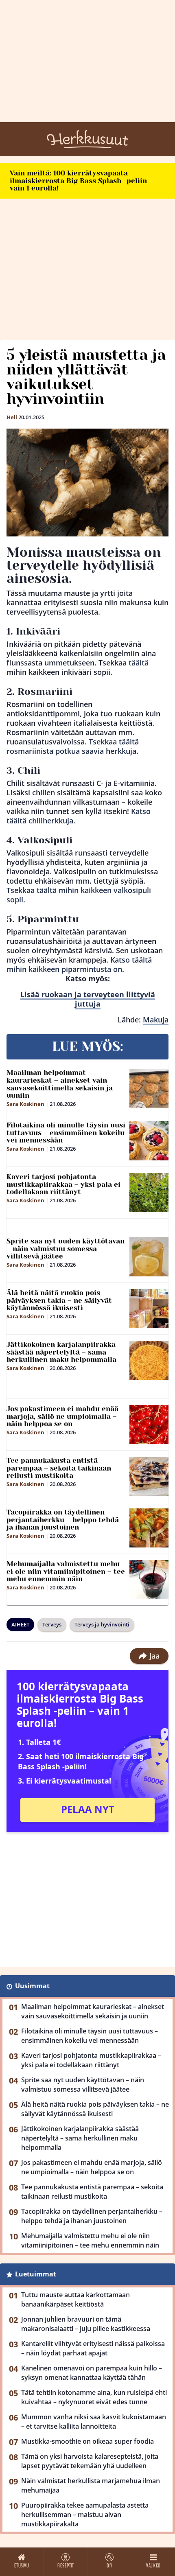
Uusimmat (32, 1986)
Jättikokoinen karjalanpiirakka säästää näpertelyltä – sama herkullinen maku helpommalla (61, 1352)
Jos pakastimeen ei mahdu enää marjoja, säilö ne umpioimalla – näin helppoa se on (62, 1416)
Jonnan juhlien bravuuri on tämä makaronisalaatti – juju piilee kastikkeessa (86, 2324)
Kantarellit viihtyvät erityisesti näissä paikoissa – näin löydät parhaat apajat (93, 2348)
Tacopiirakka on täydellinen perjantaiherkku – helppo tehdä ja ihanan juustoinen (63, 1520)
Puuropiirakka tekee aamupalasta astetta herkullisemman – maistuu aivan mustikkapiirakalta (85, 2515)
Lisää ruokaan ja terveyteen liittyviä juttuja (88, 999)
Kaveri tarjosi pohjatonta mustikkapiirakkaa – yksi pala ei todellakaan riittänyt (63, 1184)
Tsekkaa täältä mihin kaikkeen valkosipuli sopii (79, 895)
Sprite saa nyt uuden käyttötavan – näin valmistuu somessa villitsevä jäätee (66, 1249)
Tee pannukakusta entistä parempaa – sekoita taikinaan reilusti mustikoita (59, 1468)
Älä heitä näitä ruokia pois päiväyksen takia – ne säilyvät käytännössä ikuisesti (59, 1300)
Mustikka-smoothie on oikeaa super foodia (87, 2441)
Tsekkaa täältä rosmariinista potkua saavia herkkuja (73, 746)
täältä (139, 663)
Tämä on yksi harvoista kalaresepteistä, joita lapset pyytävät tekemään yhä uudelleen (90, 2461)
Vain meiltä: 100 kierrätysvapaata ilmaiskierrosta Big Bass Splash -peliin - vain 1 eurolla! (81, 181)
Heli (12, 417)
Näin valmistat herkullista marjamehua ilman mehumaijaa (91, 2485)
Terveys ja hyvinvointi (102, 1624)
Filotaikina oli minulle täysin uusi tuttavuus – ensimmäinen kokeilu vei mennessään (66, 1133)
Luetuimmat (36, 2274)
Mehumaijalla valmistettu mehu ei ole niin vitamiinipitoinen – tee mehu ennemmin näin (66, 1571)
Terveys (52, 1624)
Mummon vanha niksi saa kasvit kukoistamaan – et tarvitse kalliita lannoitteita (94, 2422)
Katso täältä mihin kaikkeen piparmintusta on (79, 964)
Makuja (156, 1020)
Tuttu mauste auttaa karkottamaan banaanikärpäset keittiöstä (75, 2299)
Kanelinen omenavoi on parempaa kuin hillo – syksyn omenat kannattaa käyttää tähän (92, 2373)
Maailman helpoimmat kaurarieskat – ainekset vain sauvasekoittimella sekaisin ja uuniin (60, 1084)
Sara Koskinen (25, 1104)
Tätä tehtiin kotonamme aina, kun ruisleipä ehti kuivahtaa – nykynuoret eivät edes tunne (94, 2397)
